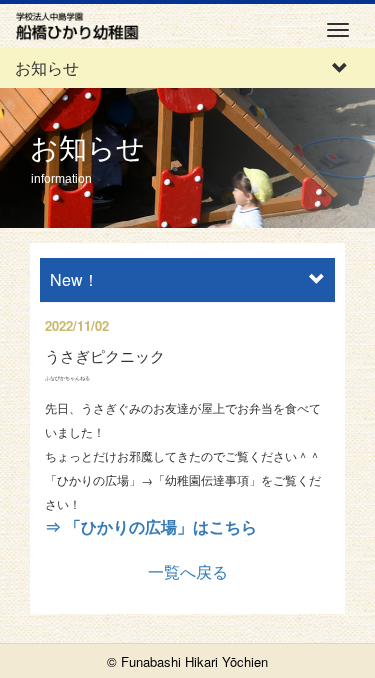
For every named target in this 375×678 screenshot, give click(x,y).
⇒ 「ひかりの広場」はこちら (151, 526)
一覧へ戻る (188, 571)
